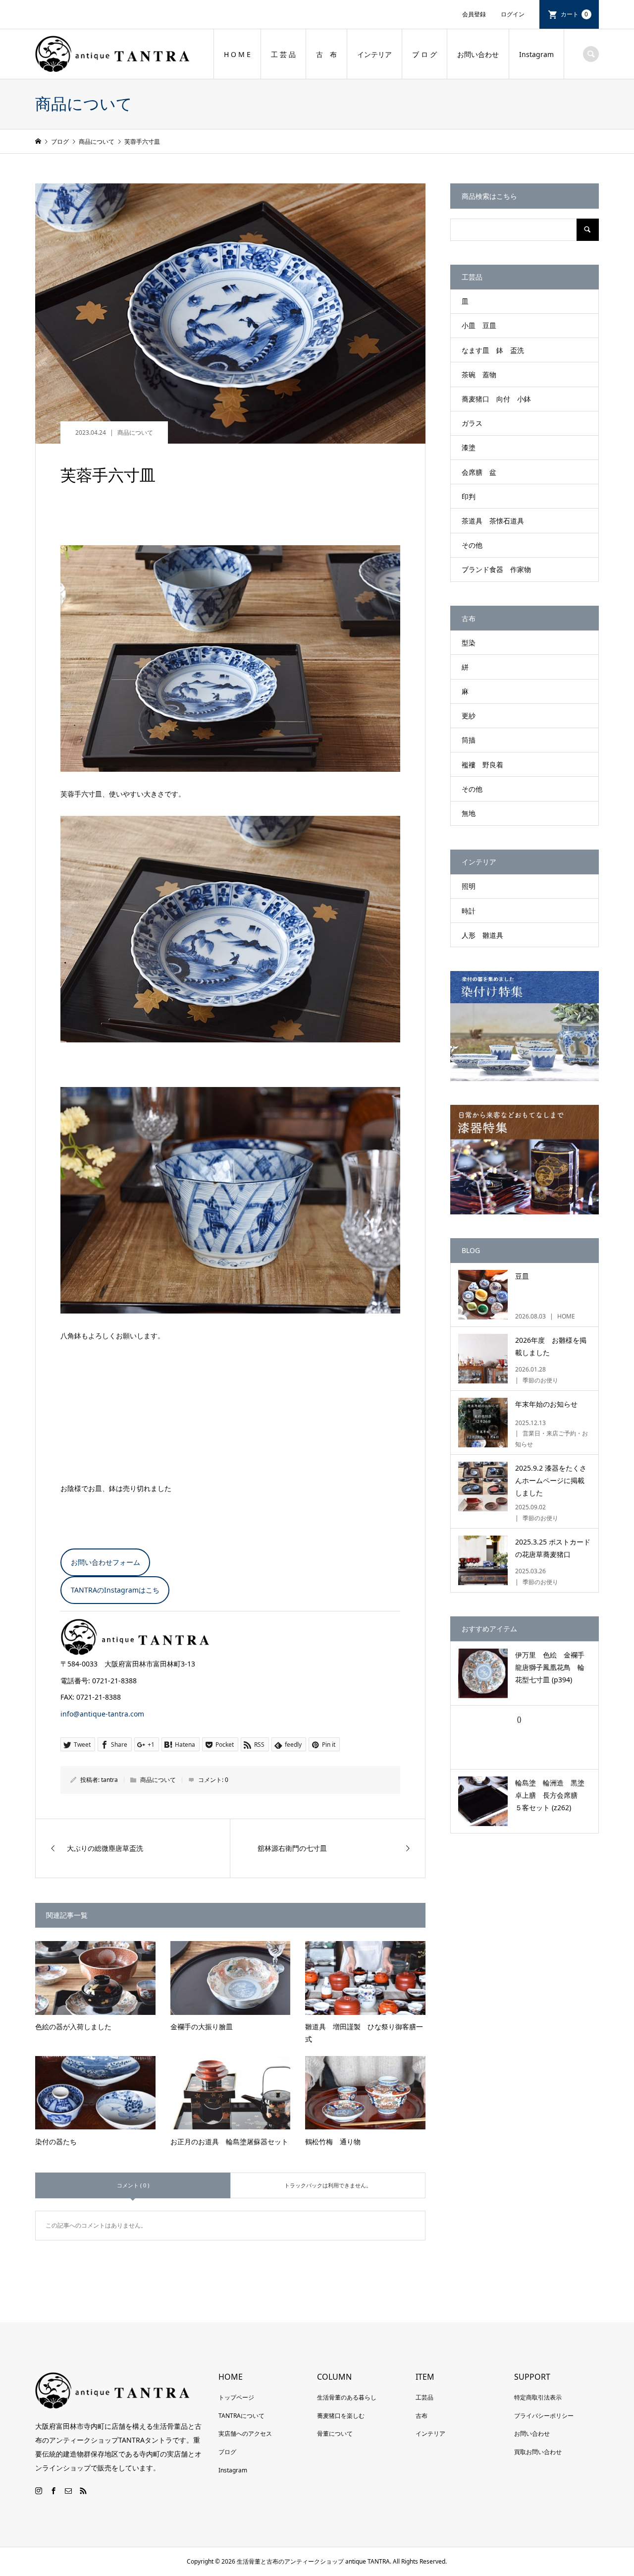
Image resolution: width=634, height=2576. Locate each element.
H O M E (237, 54)
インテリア (374, 54)
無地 (469, 813)
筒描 (469, 740)
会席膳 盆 (479, 472)
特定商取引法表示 (538, 2397)
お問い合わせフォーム (106, 1562)
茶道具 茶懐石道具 (493, 521)
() (518, 1719)
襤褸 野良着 (482, 765)
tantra (109, 1780)
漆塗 (469, 447)
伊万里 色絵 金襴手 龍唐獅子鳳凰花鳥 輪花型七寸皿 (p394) (553, 1667)
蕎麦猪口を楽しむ (341, 2416)
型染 (469, 643)
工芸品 (424, 2397)
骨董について (335, 2433)
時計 (469, 911)
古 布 (326, 54)
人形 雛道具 (482, 935)
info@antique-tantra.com (102, 1714)
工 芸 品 (283, 54)
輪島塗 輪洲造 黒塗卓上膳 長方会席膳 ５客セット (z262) (550, 1795)
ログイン (513, 14)
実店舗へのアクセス (245, 2433)
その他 (472, 545)
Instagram (536, 54)
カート (575, 14)
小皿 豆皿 (479, 325)
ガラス (472, 423)
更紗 (469, 716)
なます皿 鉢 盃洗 (493, 350)
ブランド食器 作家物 (496, 569)
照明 (469, 886)
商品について (135, 432)
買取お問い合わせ (538, 2452)
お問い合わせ (478, 54)
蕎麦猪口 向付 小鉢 (496, 399)
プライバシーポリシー (544, 2416)
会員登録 (474, 14)
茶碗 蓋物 (479, 374)
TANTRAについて (241, 2416)
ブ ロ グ (424, 54)
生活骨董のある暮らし (347, 2397)
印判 (469, 496)
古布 (422, 2416)
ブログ (227, 2452)
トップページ (236, 2397)
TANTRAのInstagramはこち (115, 1590)
